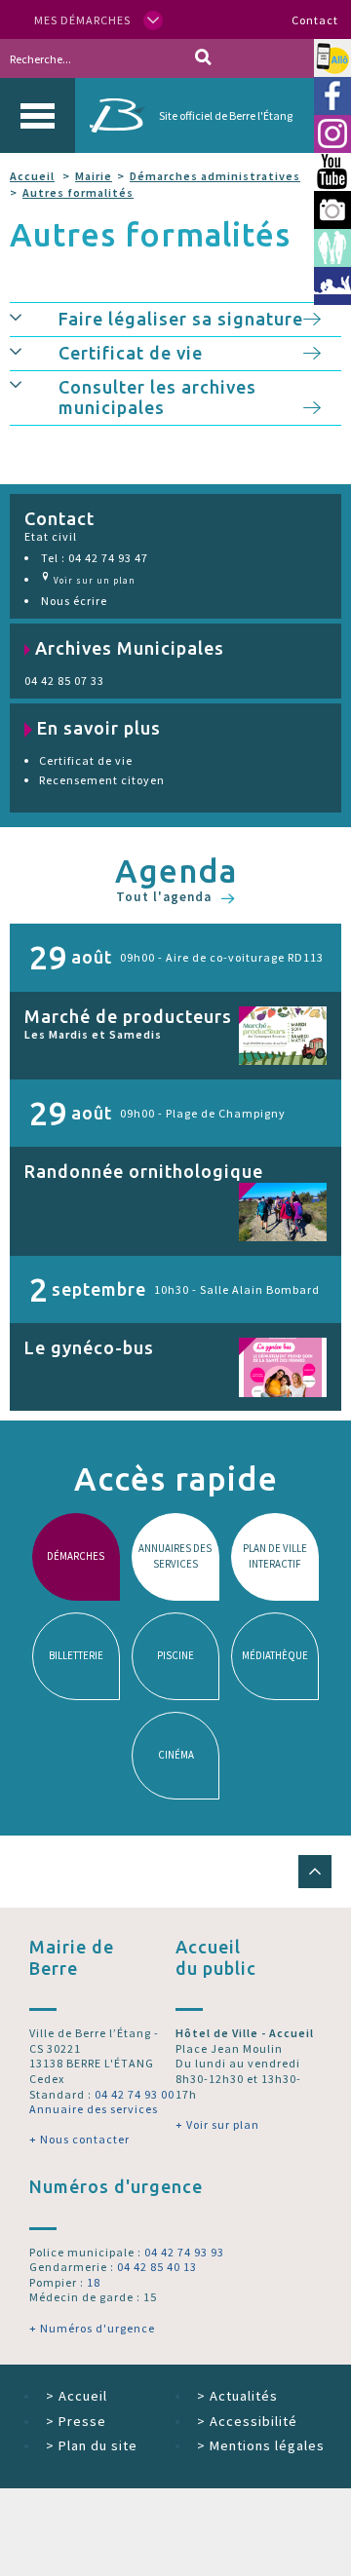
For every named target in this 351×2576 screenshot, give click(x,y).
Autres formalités (78, 192)
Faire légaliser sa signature (181, 319)
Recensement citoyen (102, 780)
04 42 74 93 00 (135, 2094)
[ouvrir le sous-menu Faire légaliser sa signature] (34, 317)
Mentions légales (261, 2445)
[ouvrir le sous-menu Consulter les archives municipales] (34, 385)
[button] (315, 1872)
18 (94, 2282)
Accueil (32, 176)
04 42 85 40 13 (157, 2267)
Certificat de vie (131, 353)
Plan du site (92, 2445)
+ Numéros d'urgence (92, 2328)
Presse (76, 2421)
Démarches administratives (215, 176)
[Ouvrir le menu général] (38, 115)
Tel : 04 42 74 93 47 (95, 558)
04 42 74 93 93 (184, 2252)
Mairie (94, 176)
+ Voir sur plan (217, 2124)
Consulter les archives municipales (157, 398)
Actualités (237, 2396)
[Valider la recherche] (203, 58)
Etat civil (51, 536)
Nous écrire (74, 601)
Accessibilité (247, 2421)
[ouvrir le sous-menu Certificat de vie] (34, 351)
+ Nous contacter (79, 2139)
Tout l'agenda (166, 897)
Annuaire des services (94, 2109)
